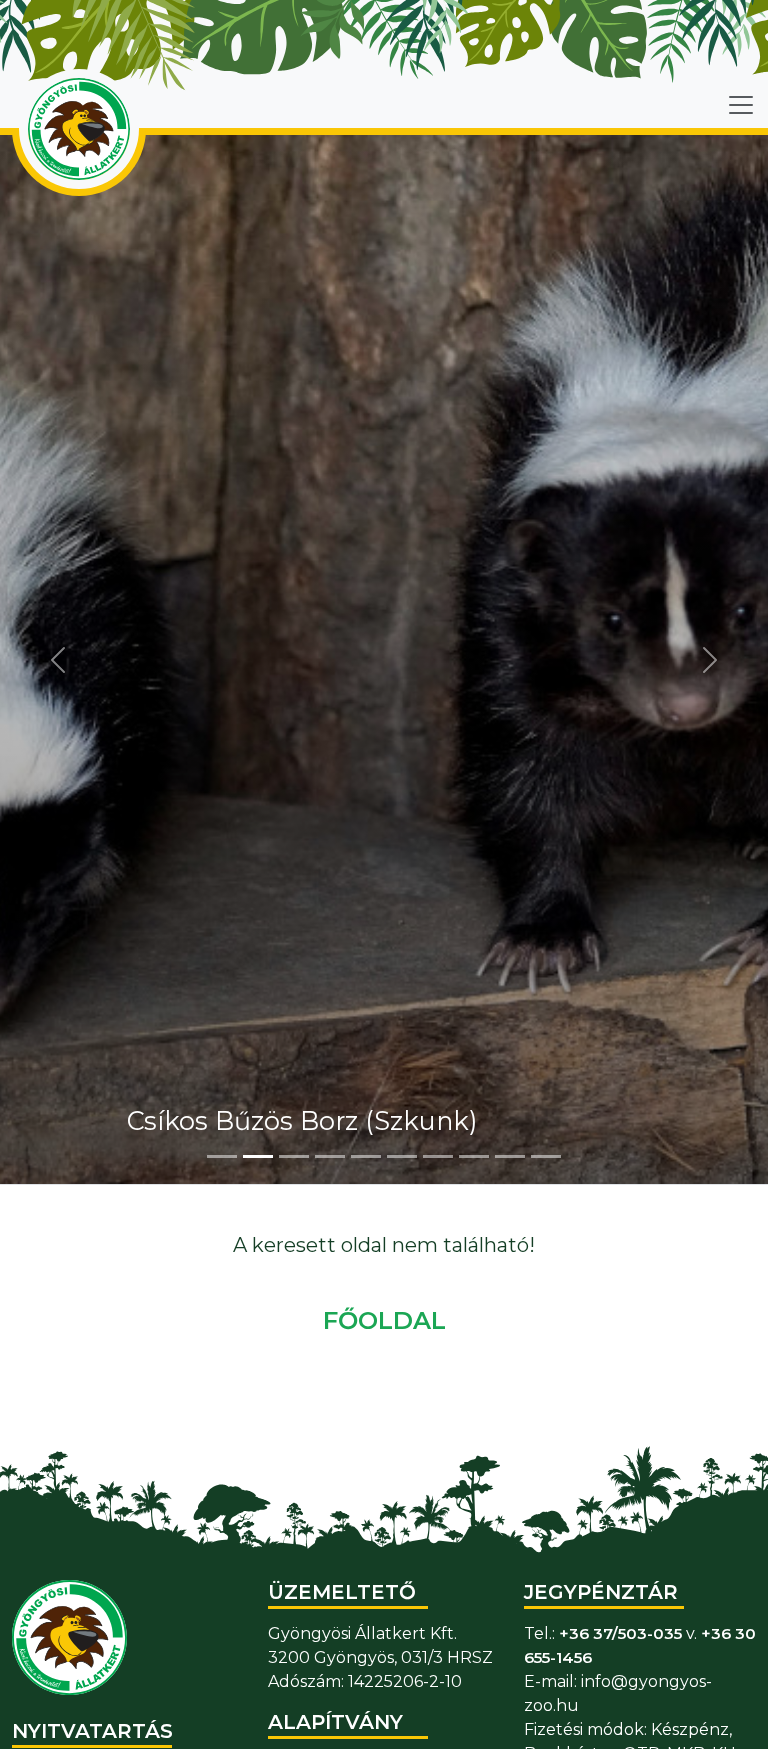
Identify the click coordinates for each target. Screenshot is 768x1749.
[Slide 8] (474, 1156)
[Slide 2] (258, 1156)
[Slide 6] (402, 1156)
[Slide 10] (546, 1156)
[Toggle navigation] (741, 105)
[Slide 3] (294, 1156)
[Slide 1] (222, 1156)
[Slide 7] (438, 1156)
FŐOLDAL (384, 1320)
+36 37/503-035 (620, 1633)
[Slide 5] (366, 1156)
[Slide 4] (330, 1156)
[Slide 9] (510, 1156)
